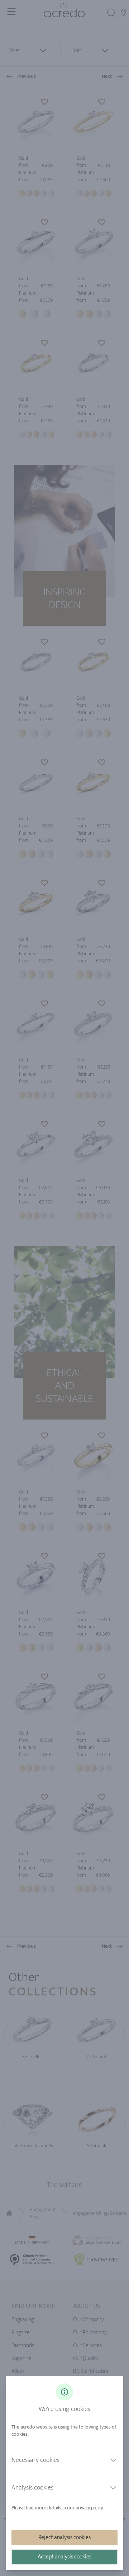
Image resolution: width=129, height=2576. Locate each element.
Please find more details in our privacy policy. (58, 2508)
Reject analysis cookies (64, 2537)
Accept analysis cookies (64, 2557)
